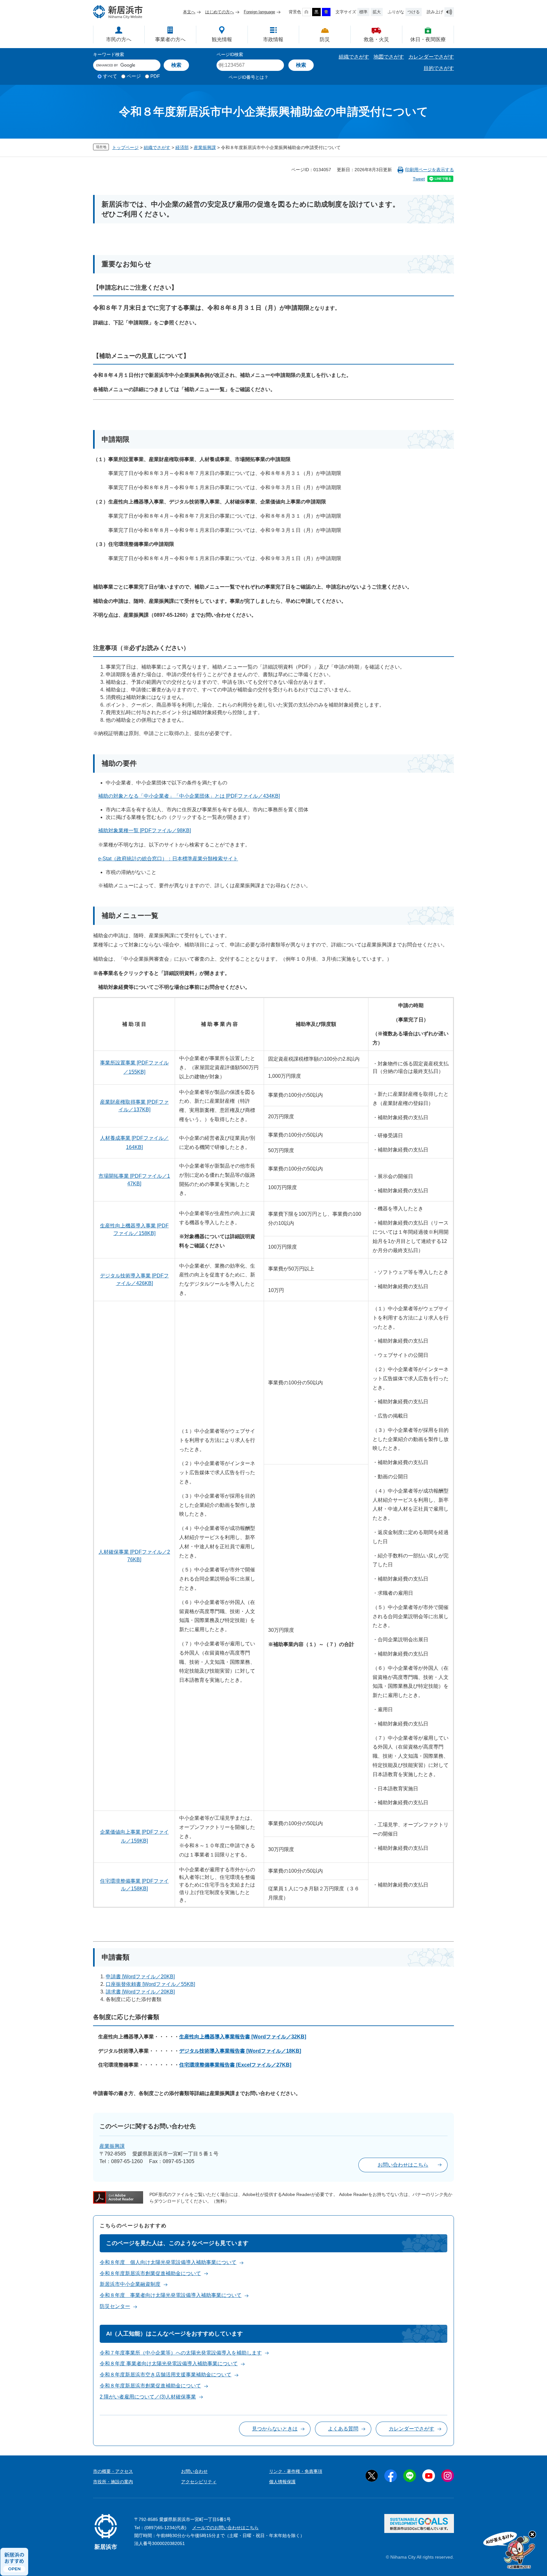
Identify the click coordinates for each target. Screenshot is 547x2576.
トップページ (125, 147)
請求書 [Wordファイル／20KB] (140, 1992)
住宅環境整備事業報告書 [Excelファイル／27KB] (235, 2065)
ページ (134, 76)
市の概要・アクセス (113, 2471)
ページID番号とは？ (248, 77)
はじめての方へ (220, 12)
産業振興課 (205, 147)
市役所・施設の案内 (113, 2482)
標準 (363, 12)
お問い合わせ (194, 2471)
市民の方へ (119, 39)
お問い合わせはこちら (403, 2165)
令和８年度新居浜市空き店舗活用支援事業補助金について (166, 2375)
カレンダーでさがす (431, 57)
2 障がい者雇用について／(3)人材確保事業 (148, 2397)
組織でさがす (354, 57)
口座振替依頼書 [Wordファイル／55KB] (150, 1984)
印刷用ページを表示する (430, 170)
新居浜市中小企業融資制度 (130, 2284)
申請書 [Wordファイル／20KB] (140, 1977)
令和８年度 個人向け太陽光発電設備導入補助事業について (168, 2262)
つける (414, 12)
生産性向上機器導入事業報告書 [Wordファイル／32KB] (243, 2037)
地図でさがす (389, 57)
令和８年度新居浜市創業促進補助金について (150, 2273)
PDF (155, 76)
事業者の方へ (170, 39)
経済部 (182, 147)
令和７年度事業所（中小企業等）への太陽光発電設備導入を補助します (181, 2353)
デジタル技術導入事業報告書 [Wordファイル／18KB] (240, 2051)
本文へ (189, 12)
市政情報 (273, 39)
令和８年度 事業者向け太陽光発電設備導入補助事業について (171, 2295)
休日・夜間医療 (428, 39)
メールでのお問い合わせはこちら (225, 2528)
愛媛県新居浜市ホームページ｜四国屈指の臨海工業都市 (118, 12)
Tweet (419, 179)
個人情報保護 (282, 2482)
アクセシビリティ (199, 2482)
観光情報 (222, 39)
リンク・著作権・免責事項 (296, 2471)
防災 (325, 39)
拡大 (377, 12)
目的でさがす (439, 68)
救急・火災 (376, 39)
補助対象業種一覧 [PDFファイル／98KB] (145, 830)
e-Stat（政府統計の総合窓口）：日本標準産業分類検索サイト (168, 859)
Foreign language (259, 12)
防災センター (115, 2306)
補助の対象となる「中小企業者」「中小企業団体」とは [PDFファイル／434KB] (189, 796)
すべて (110, 76)
